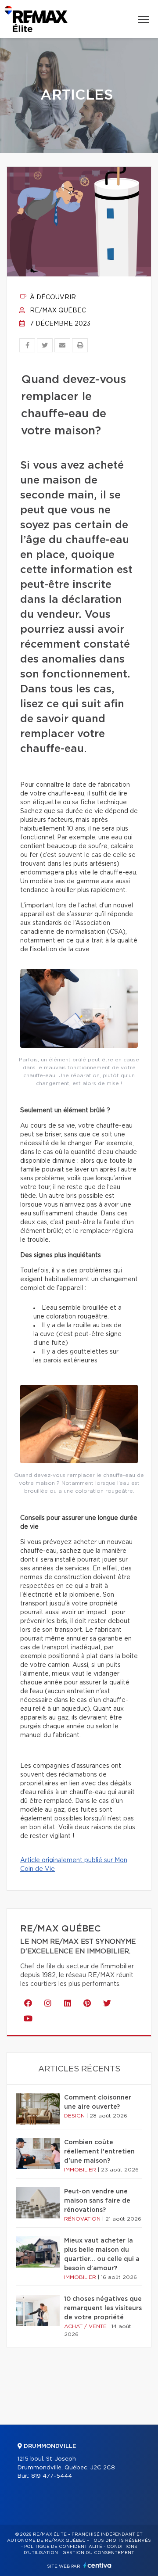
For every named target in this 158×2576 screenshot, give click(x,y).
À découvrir (52, 297)
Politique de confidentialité (63, 2547)
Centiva (97, 2565)
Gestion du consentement (98, 2553)
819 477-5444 (52, 2476)
